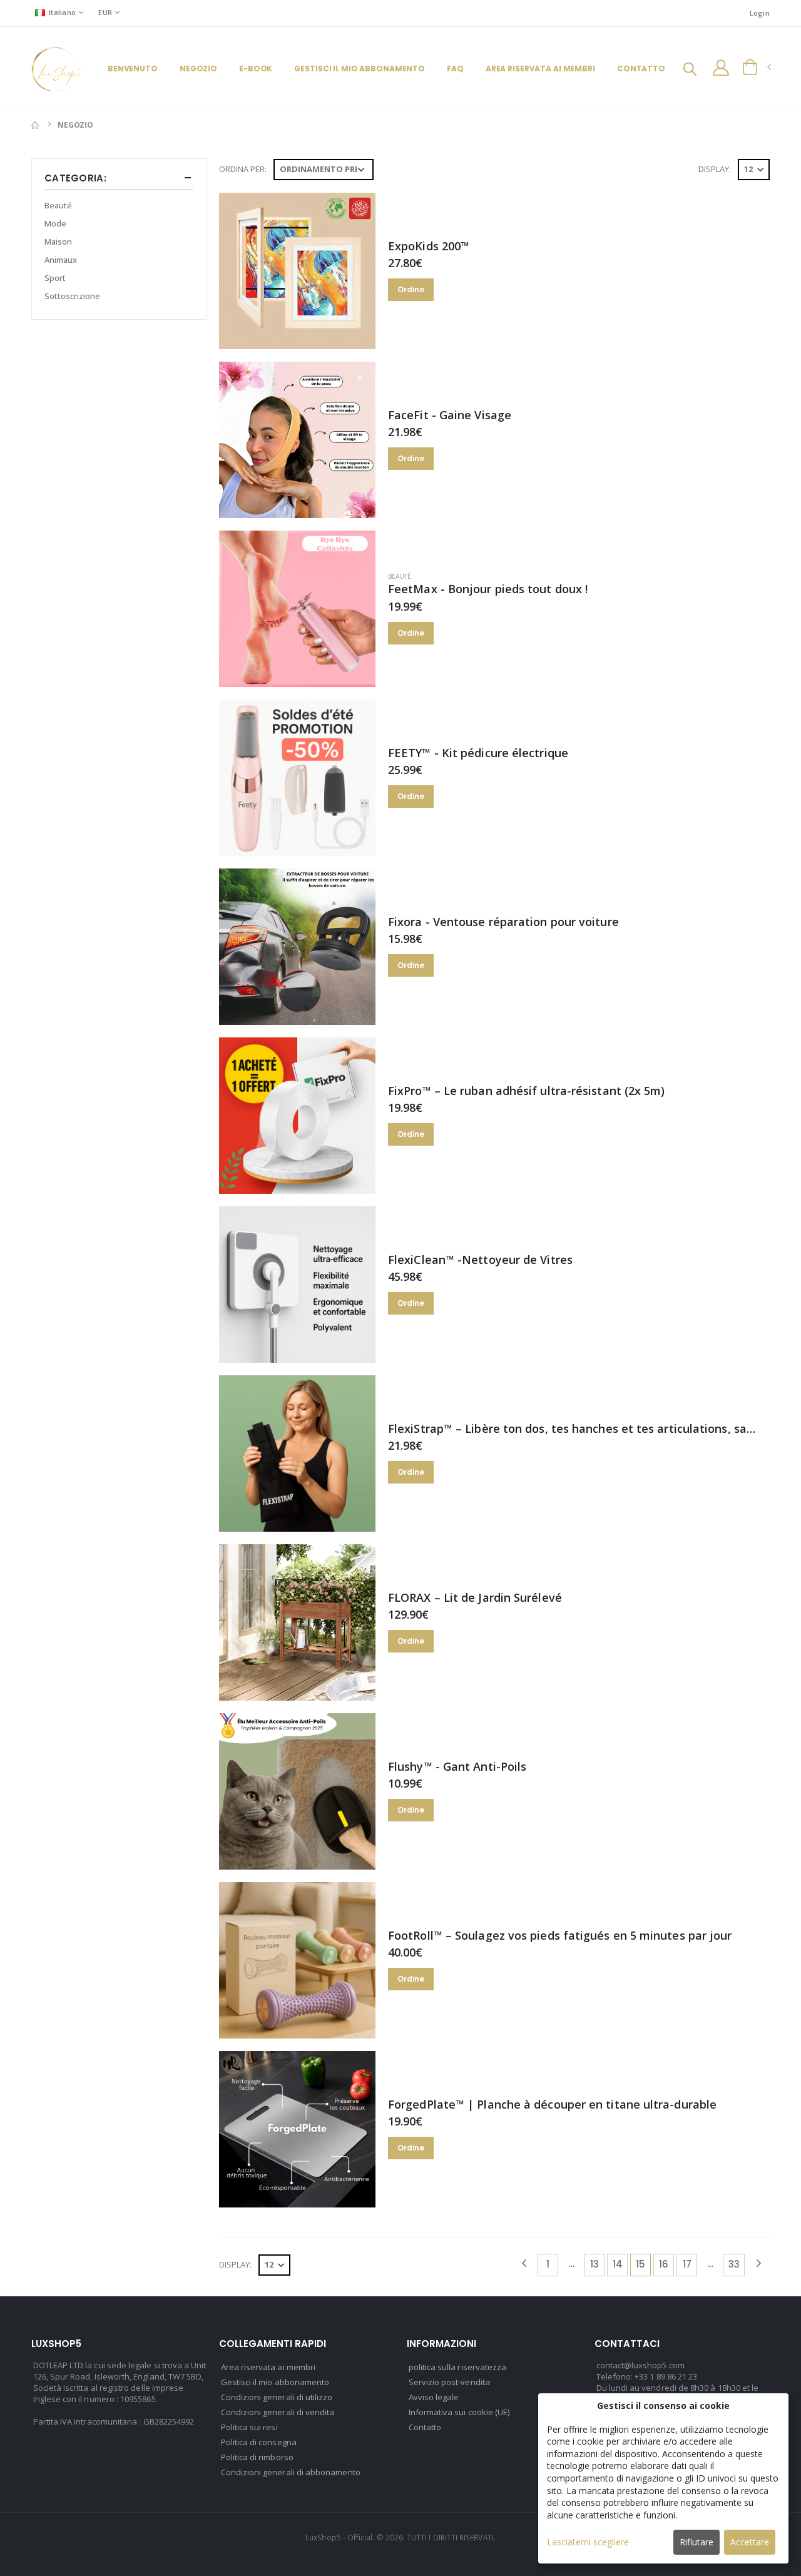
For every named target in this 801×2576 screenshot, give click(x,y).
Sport (55, 278)
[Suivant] (758, 2265)
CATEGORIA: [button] (75, 178)
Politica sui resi (249, 2427)
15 (640, 2264)
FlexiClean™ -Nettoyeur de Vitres (480, 1260)
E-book (256, 69)
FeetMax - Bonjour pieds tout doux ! (488, 589)
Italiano (62, 12)
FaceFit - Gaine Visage (450, 415)
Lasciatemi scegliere (588, 2542)
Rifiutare (696, 2542)
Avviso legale (434, 2397)
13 (594, 2264)
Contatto (641, 69)
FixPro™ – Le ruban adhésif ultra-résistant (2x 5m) (527, 1091)
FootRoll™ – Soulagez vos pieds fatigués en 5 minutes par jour (560, 1935)
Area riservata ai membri (540, 69)
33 (734, 2264)
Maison (58, 242)
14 (618, 2264)
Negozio (198, 69)
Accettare (750, 2542)
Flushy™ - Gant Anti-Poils (457, 1766)
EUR (105, 12)
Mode (55, 223)
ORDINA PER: (243, 169)
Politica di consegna (259, 2442)
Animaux (61, 260)
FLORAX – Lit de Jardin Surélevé (475, 1597)
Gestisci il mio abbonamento (360, 69)
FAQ (455, 69)
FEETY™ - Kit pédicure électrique (478, 753)
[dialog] (663, 2478)
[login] (721, 68)
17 (687, 2264)
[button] (690, 70)
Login (760, 13)
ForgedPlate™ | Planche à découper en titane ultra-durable (552, 2104)
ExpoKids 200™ (429, 246)
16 (664, 2264)
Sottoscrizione (72, 296)
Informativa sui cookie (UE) (459, 2412)
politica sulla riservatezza (458, 2367)
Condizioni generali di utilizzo (277, 2397)
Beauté (400, 576)
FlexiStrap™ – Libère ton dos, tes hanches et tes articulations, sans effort (592, 1428)
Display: (715, 169)
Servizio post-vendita (449, 2382)
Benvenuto (133, 69)
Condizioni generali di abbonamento (291, 2472)
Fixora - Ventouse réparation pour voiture (503, 922)
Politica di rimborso (257, 2457)
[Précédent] (524, 2265)
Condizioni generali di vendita (278, 2412)
